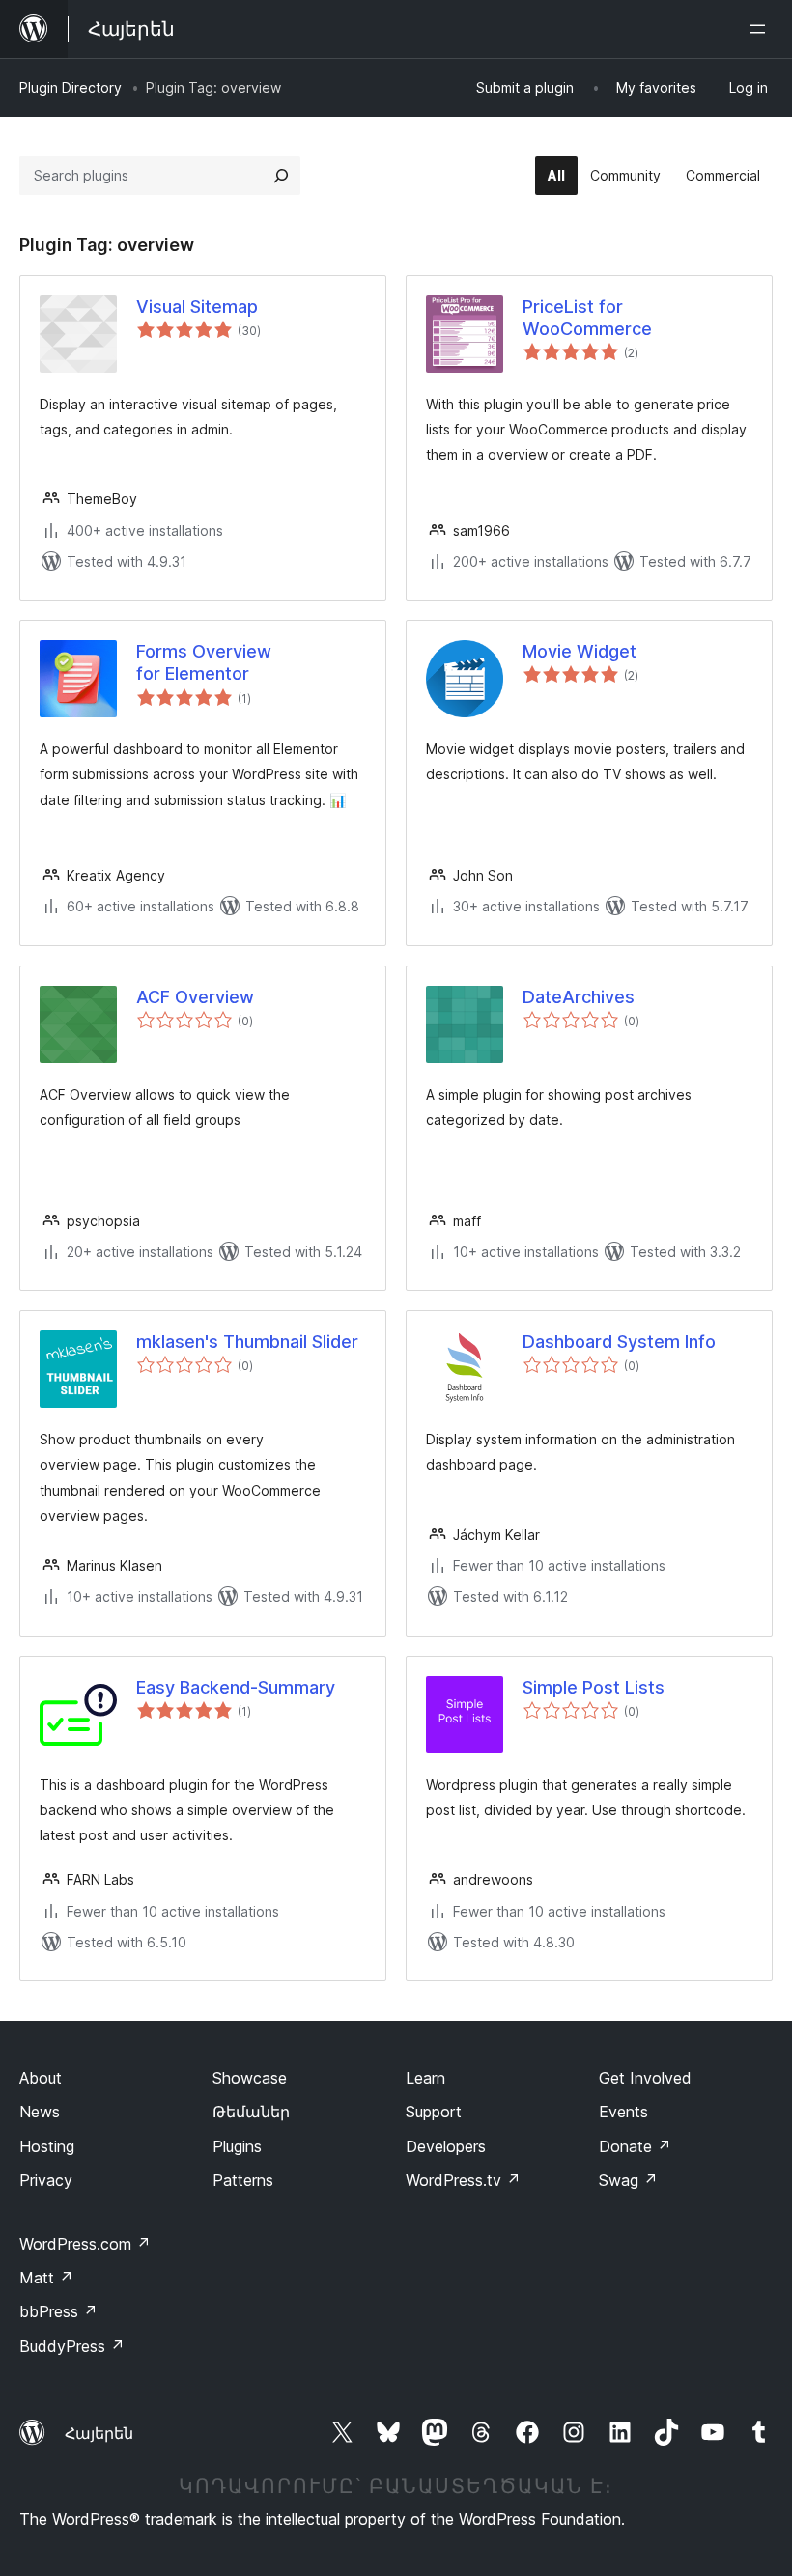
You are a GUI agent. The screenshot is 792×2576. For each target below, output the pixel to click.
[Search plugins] (281, 176)
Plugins (237, 2146)
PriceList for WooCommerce (587, 318)
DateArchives (579, 997)
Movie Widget (580, 651)
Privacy (46, 2180)
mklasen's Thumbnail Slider (247, 1342)
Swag (628, 2180)
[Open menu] (761, 29)
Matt (46, 2278)
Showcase (250, 2078)
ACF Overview (195, 997)
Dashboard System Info (619, 1342)
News (40, 2112)
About (41, 2078)
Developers (446, 2146)
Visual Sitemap (197, 307)
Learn (425, 2078)
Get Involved (645, 2078)
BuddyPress (72, 2346)
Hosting (47, 2146)
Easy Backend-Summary (236, 1687)
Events (623, 2112)
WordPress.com (85, 2244)
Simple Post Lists (594, 1687)
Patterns (243, 2180)
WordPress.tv (463, 2180)
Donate (635, 2146)
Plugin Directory (71, 87)
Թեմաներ (251, 2112)
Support (434, 2112)
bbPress (58, 2311)
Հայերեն (99, 2433)
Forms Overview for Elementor (204, 662)
